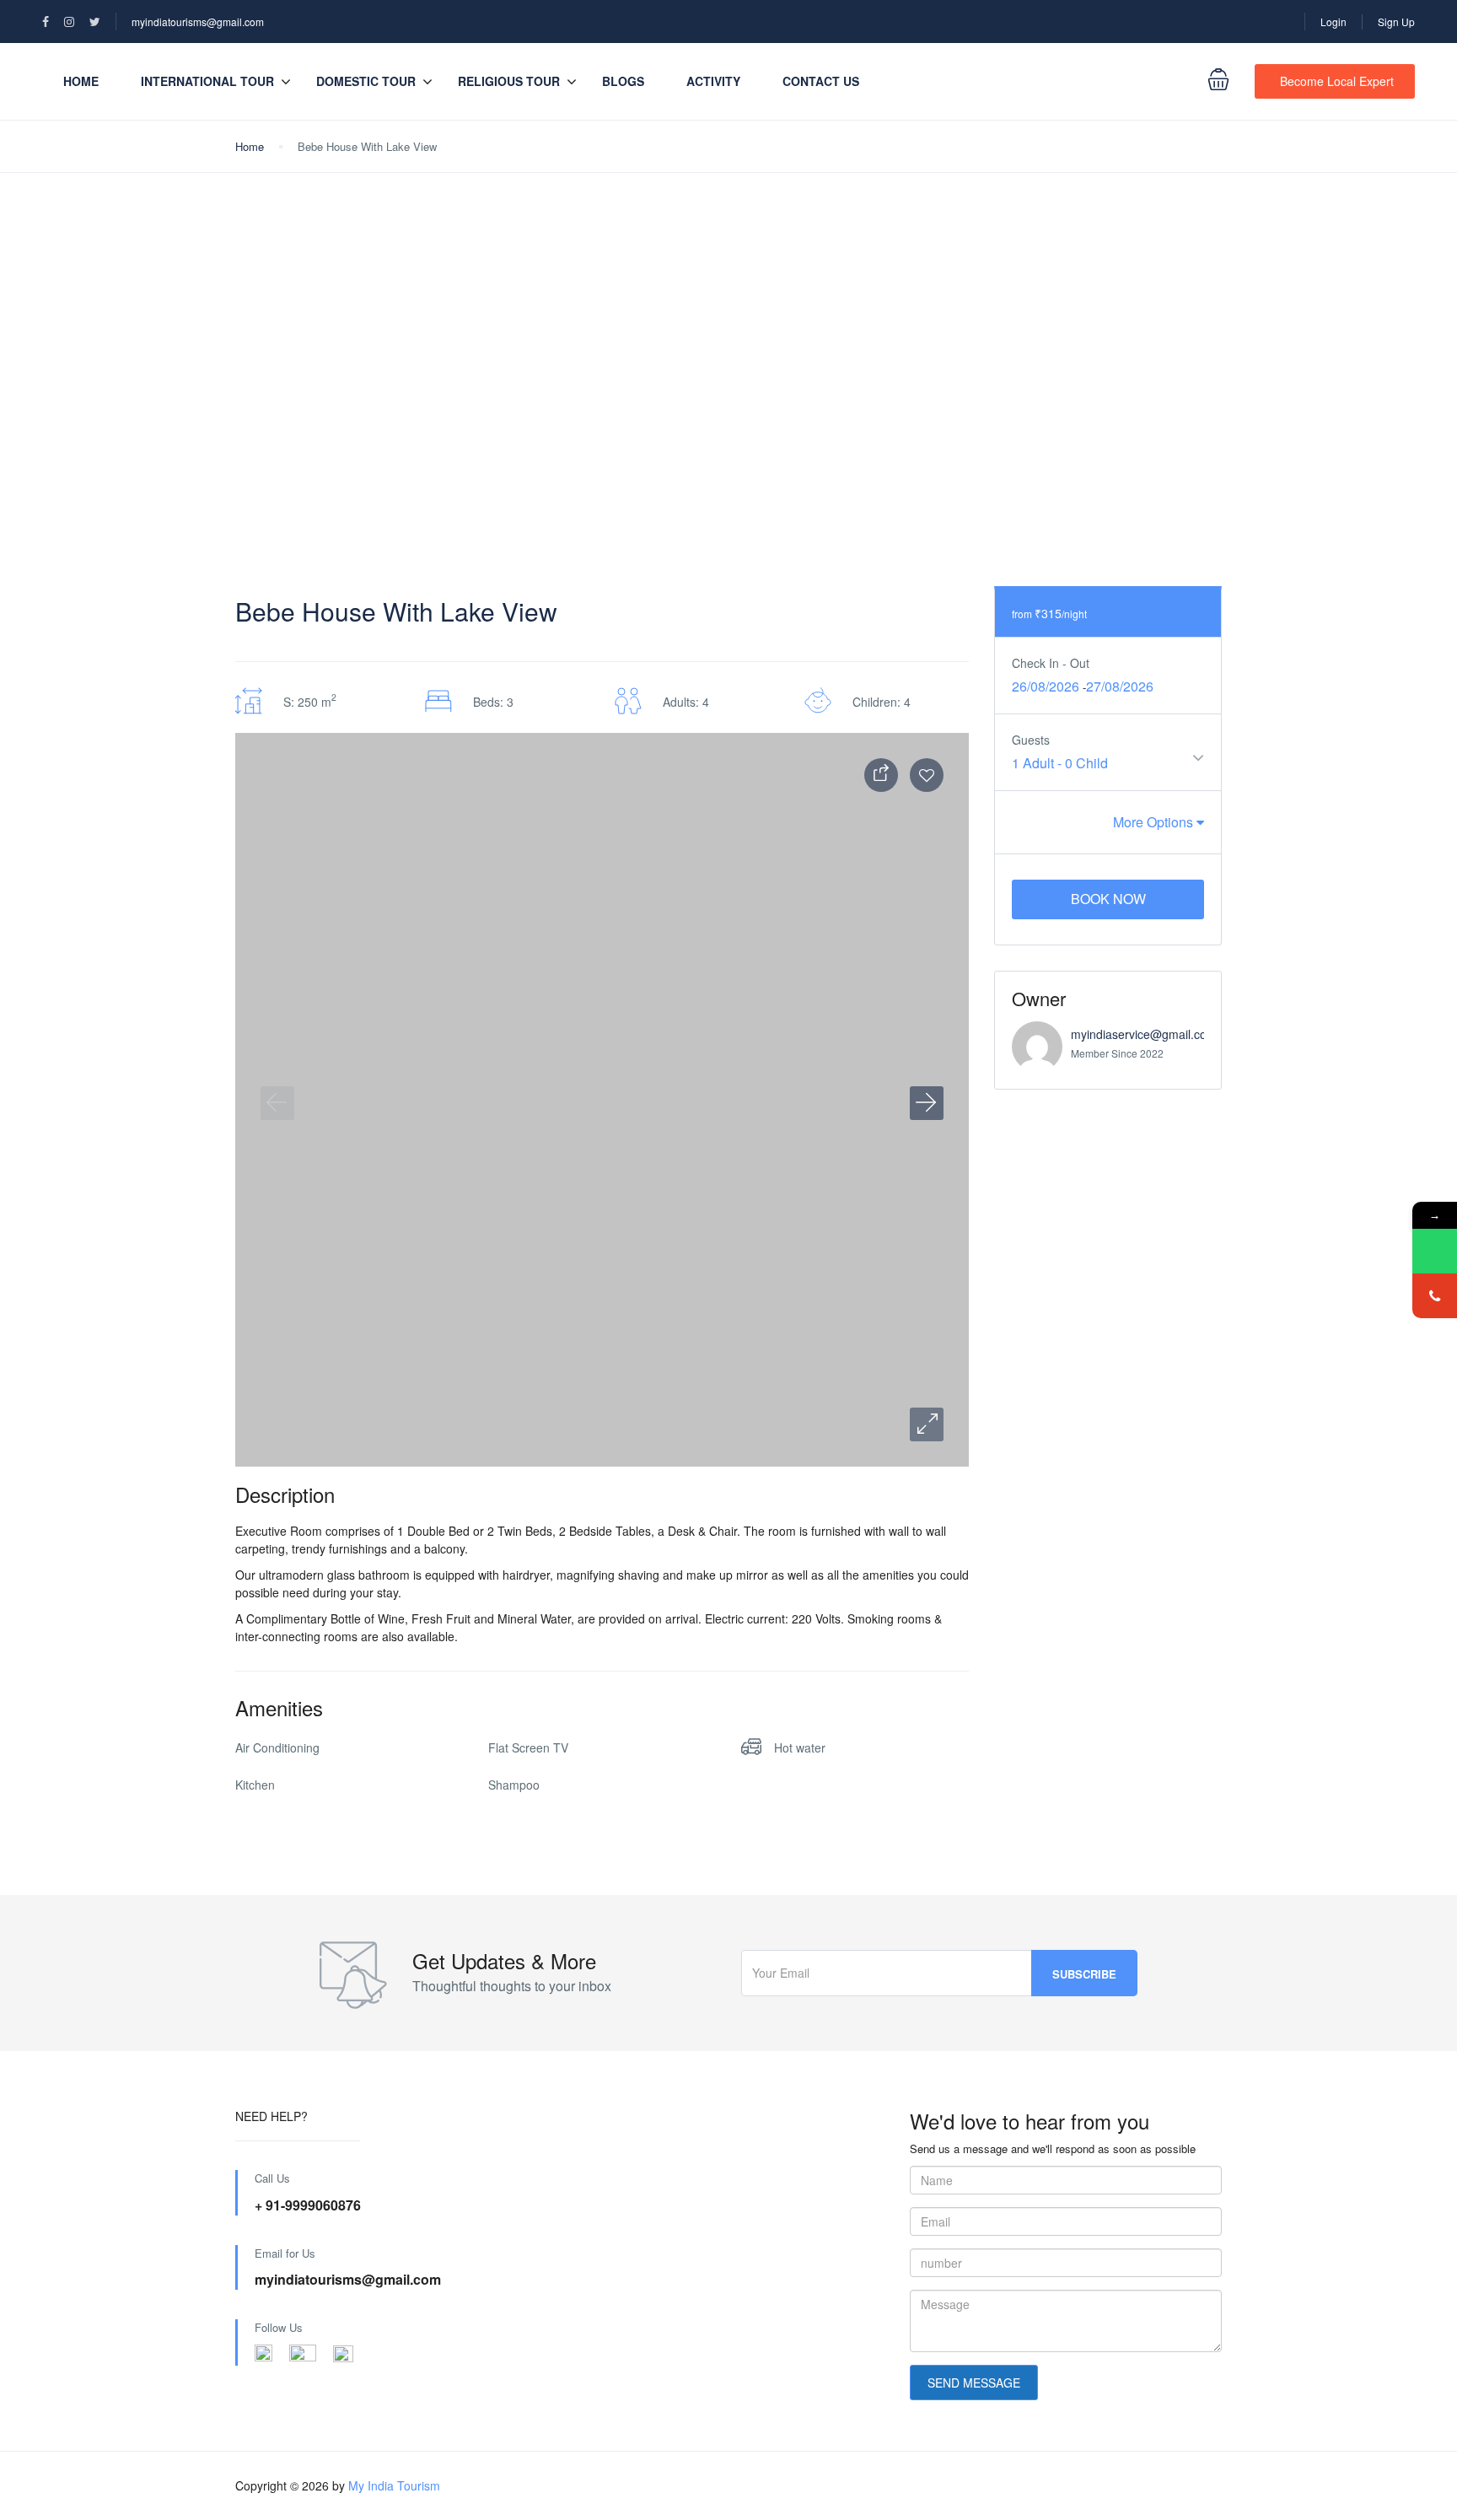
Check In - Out (1051, 663)
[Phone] (1435, 1296)
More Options (1155, 822)
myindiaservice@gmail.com (1144, 1034)
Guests (1031, 740)
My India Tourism (394, 2485)
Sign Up (1396, 22)
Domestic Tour (366, 81)
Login (1333, 22)
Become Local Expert (1337, 81)
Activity (713, 81)
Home (81, 81)
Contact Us (821, 81)
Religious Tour (509, 81)
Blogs (623, 81)
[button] (927, 1424)
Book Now (1108, 899)
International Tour (207, 81)
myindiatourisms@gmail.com (198, 22)
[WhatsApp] (1435, 1251)
